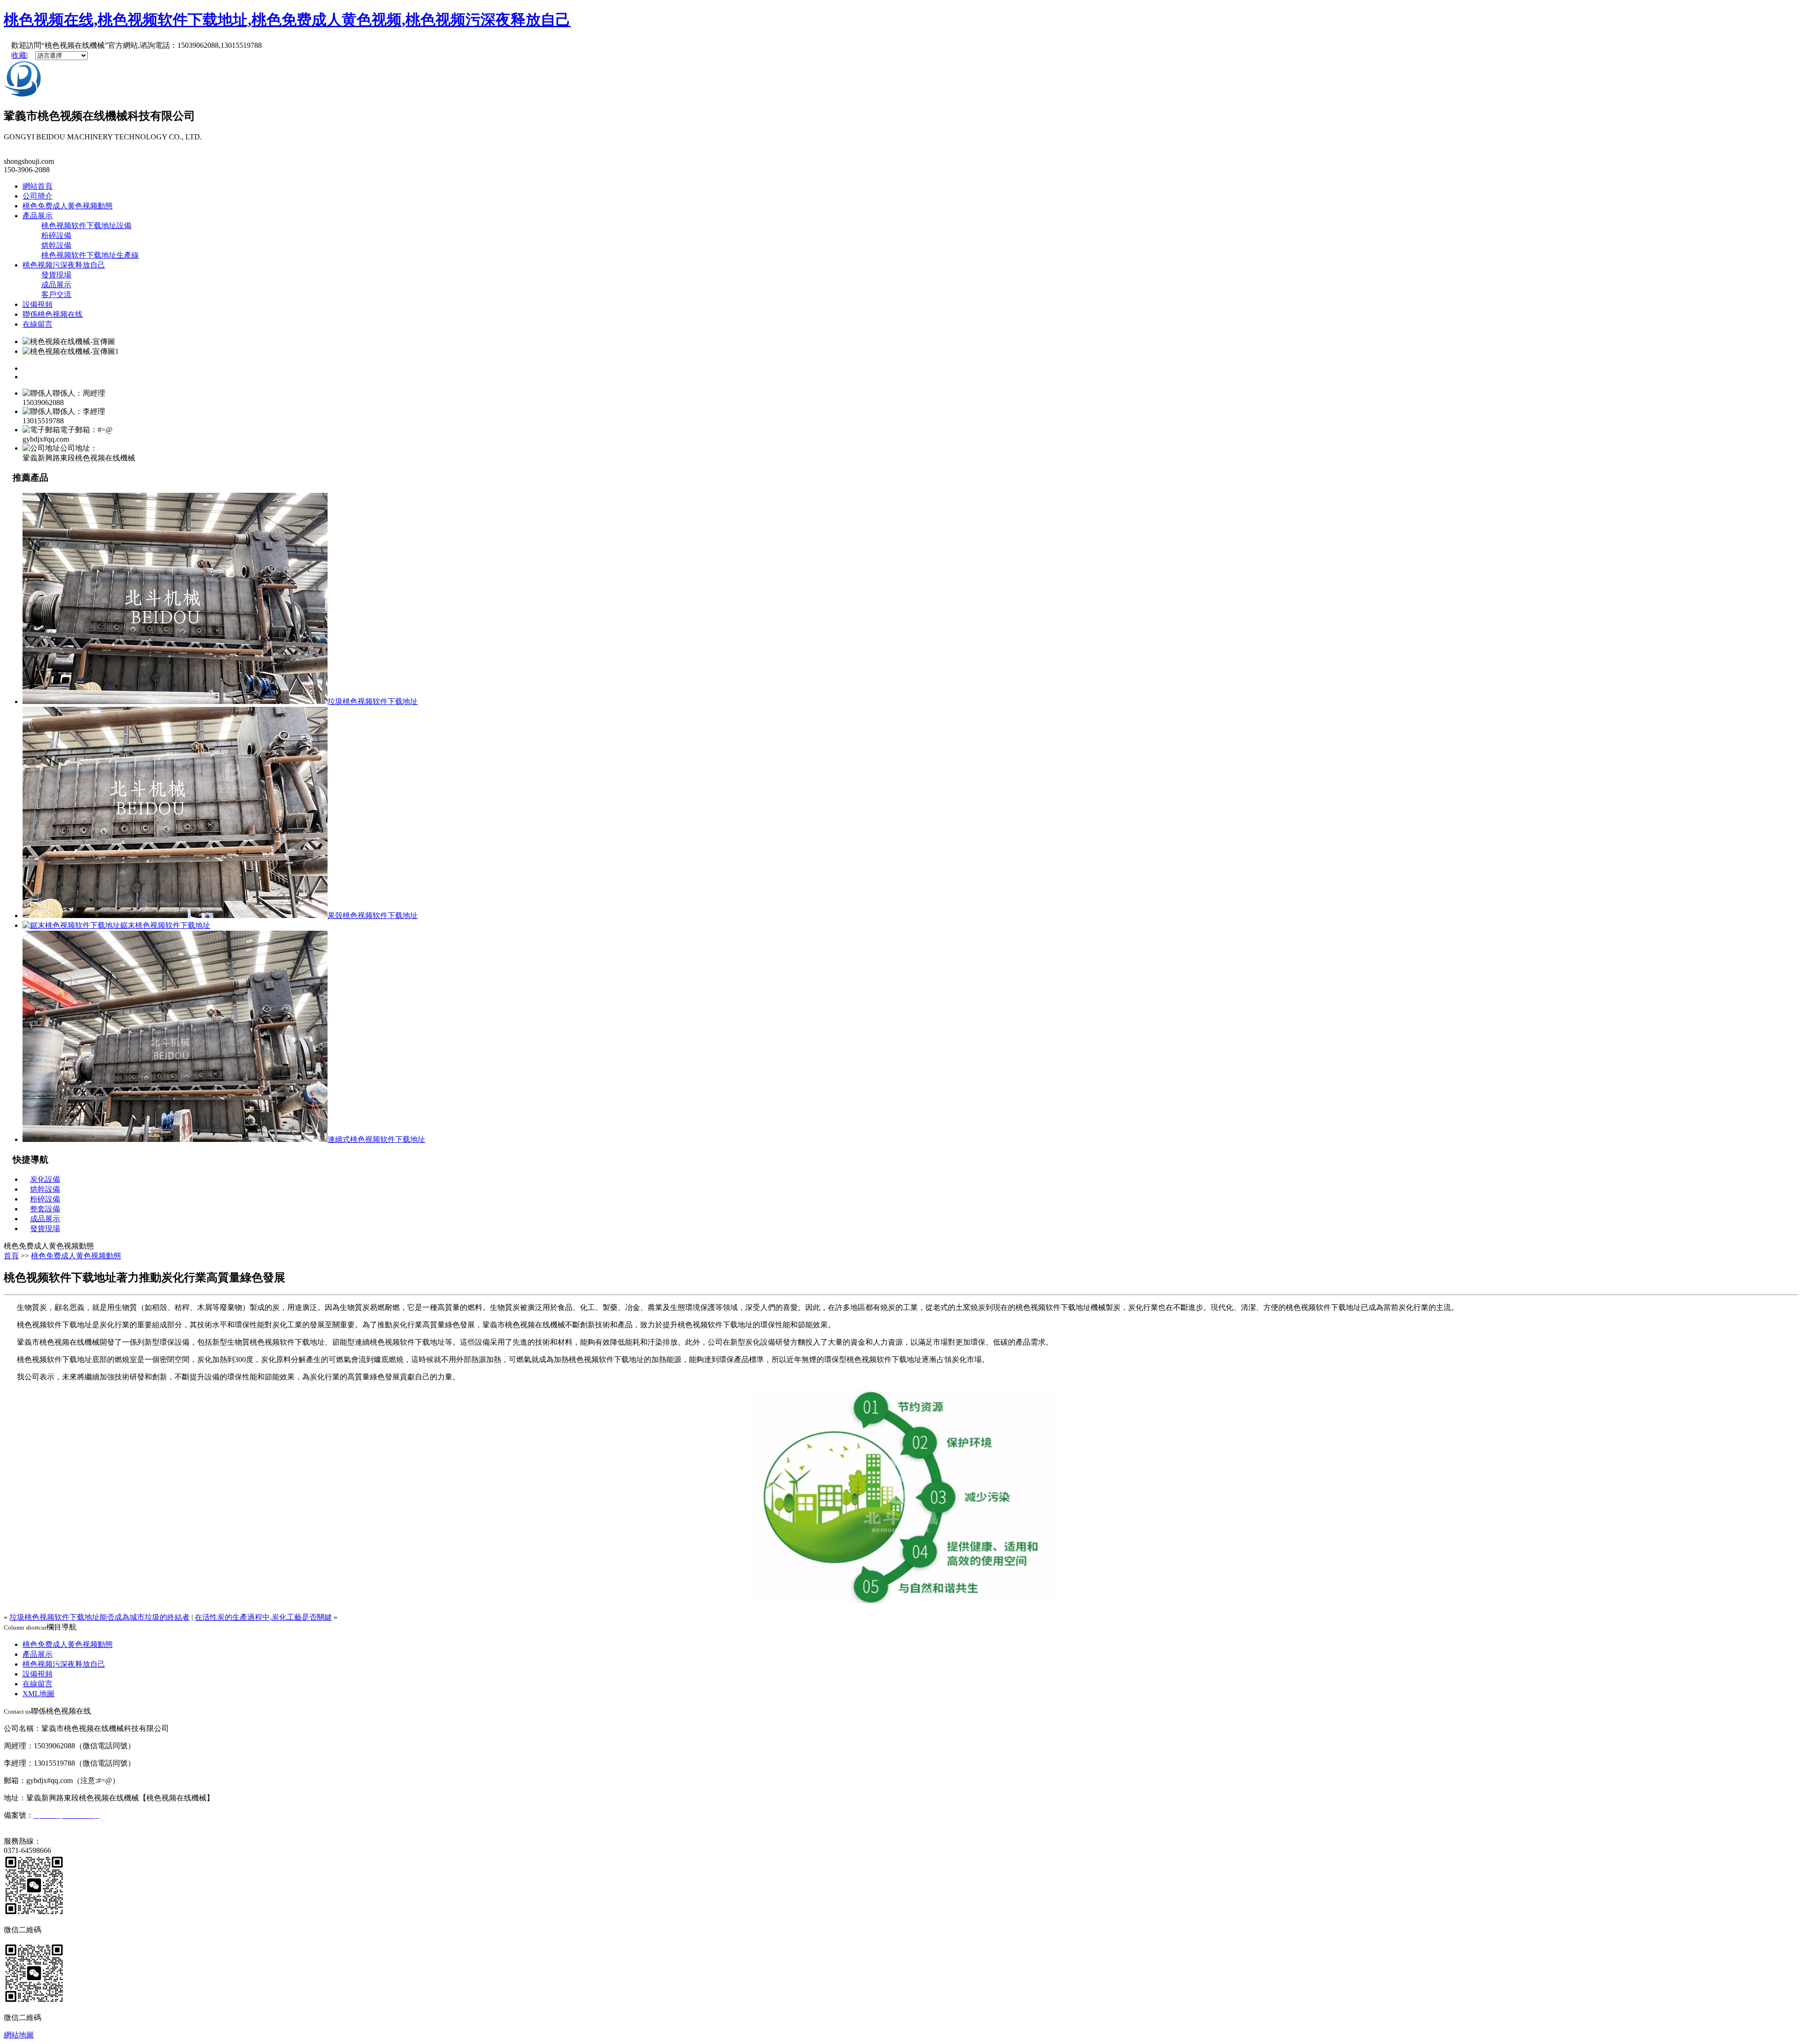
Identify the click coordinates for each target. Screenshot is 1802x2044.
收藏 (19, 55)
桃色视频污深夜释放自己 (64, 265)
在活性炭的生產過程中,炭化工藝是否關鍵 (263, 1617)
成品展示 (56, 285)
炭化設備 (45, 1179)
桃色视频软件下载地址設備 (86, 226)
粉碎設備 (56, 235)
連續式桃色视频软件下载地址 (376, 1139)
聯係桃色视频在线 (53, 314)
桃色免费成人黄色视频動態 (68, 206)
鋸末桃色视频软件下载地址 (165, 925)
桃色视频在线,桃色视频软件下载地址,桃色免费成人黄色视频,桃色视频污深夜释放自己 (287, 20)
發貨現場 (56, 275)
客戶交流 (56, 295)
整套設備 (45, 1209)
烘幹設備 (56, 245)
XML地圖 (38, 1694)
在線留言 (38, 324)
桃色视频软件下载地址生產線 (90, 255)
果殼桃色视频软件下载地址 (373, 915)
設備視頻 (38, 304)
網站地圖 (19, 2035)
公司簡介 (38, 196)
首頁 (11, 1256)
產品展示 (38, 216)
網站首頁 (38, 186)
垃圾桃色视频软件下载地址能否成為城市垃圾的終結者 (99, 1617)
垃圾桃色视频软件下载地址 (373, 701)
